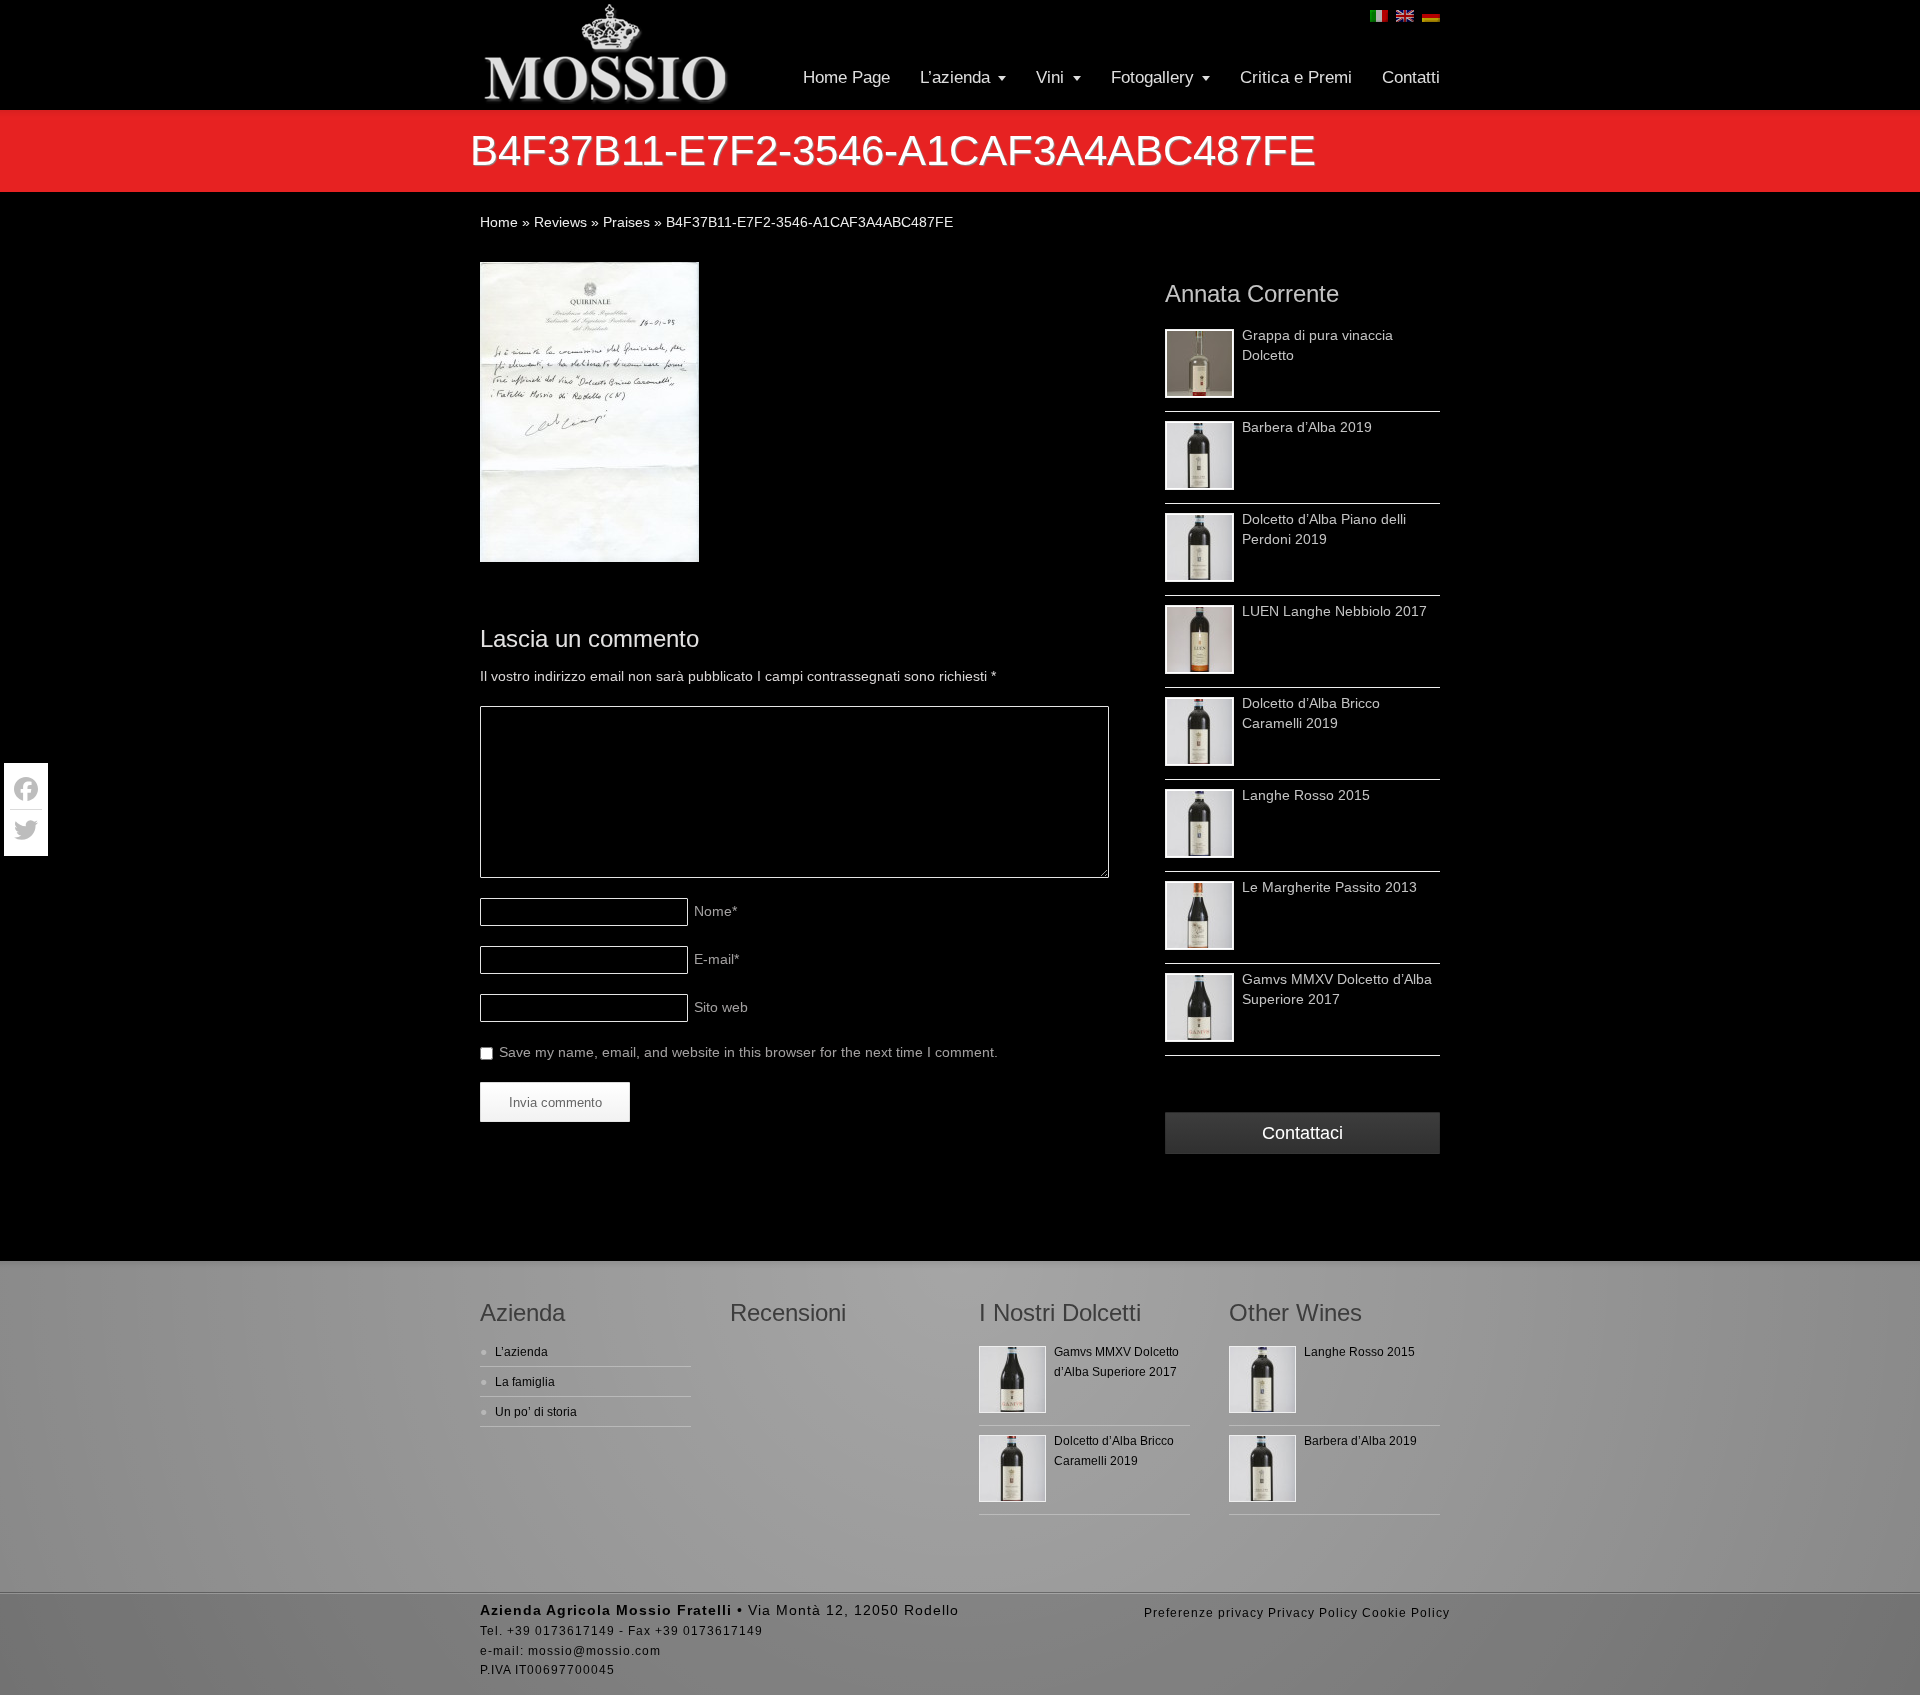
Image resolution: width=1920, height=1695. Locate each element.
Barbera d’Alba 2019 (1307, 427)
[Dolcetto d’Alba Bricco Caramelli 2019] (1199, 731)
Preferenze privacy (1204, 1613)
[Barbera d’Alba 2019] (1199, 455)
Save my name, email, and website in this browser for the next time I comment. (748, 1052)
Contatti (1411, 77)
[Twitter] (26, 830)
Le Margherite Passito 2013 (1329, 887)
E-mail (716, 959)
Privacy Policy (1313, 1613)
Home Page (846, 77)
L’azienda (955, 77)
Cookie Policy (1406, 1613)
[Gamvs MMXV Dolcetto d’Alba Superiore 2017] (1199, 1007)
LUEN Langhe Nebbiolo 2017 (1334, 611)
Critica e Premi (1296, 77)
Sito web (721, 1007)
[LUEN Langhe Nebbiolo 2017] (1199, 639)
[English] (1405, 16)
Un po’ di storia (536, 1412)
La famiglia (525, 1382)
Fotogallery (1152, 77)
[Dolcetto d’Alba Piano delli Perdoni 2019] (1199, 547)
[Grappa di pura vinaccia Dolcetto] (1199, 363)
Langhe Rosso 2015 (1306, 795)
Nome (715, 911)
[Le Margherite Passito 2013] (1199, 915)
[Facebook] (26, 789)
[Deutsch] (1431, 16)
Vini (1050, 77)
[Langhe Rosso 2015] (1199, 823)
